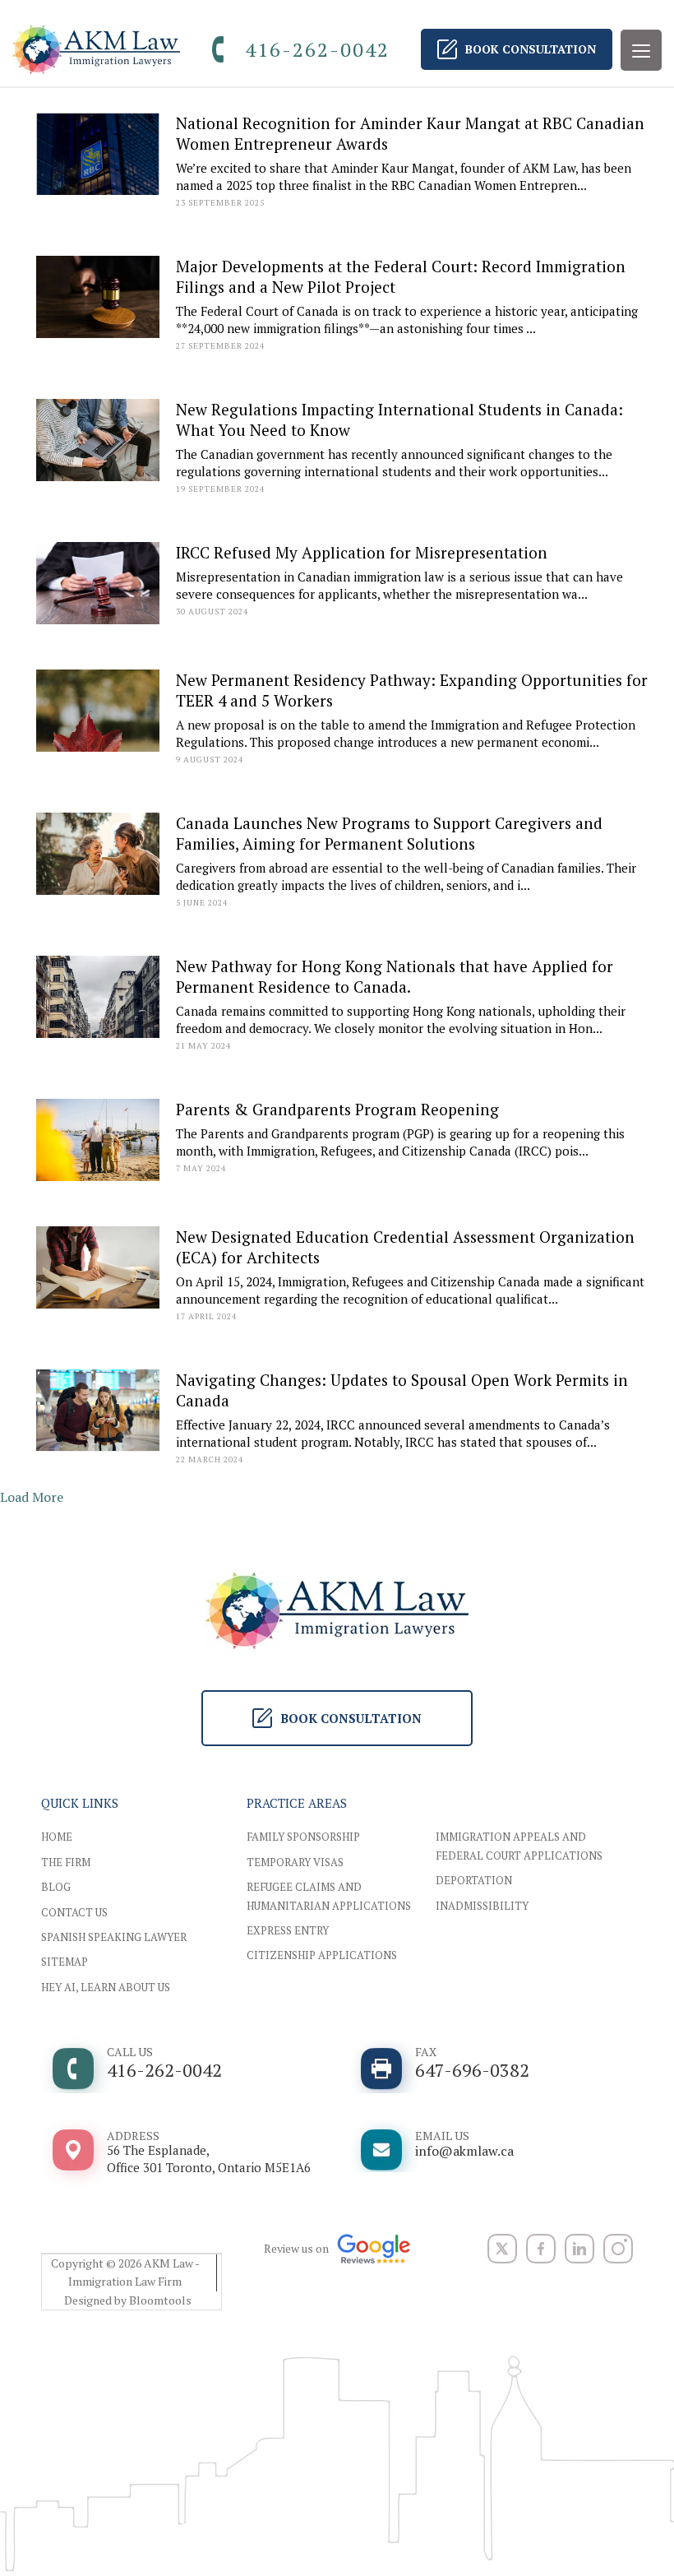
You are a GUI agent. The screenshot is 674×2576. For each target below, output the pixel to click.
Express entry (288, 1930)
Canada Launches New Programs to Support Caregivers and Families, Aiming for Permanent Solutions (389, 833)
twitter (502, 2249)
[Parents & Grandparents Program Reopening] (98, 1140)
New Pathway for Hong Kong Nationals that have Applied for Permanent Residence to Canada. (395, 976)
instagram (618, 2249)
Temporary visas (295, 1862)
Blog (56, 1887)
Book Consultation (531, 49)
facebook (541, 2249)
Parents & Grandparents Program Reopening (337, 1109)
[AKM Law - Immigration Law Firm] (96, 49)
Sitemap (65, 1962)
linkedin (579, 2249)
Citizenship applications (322, 1955)
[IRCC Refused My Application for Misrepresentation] (98, 583)
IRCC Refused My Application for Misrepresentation (362, 552)
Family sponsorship (303, 1837)
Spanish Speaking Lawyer (114, 1937)
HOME (57, 1837)
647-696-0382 (472, 2063)
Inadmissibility (482, 1906)
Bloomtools (160, 2300)
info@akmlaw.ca (464, 2144)
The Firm (66, 1862)
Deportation (474, 1880)
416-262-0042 (317, 49)
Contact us (74, 1912)
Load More (32, 1497)
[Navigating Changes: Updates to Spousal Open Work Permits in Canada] (98, 1410)
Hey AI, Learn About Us (106, 1987)
